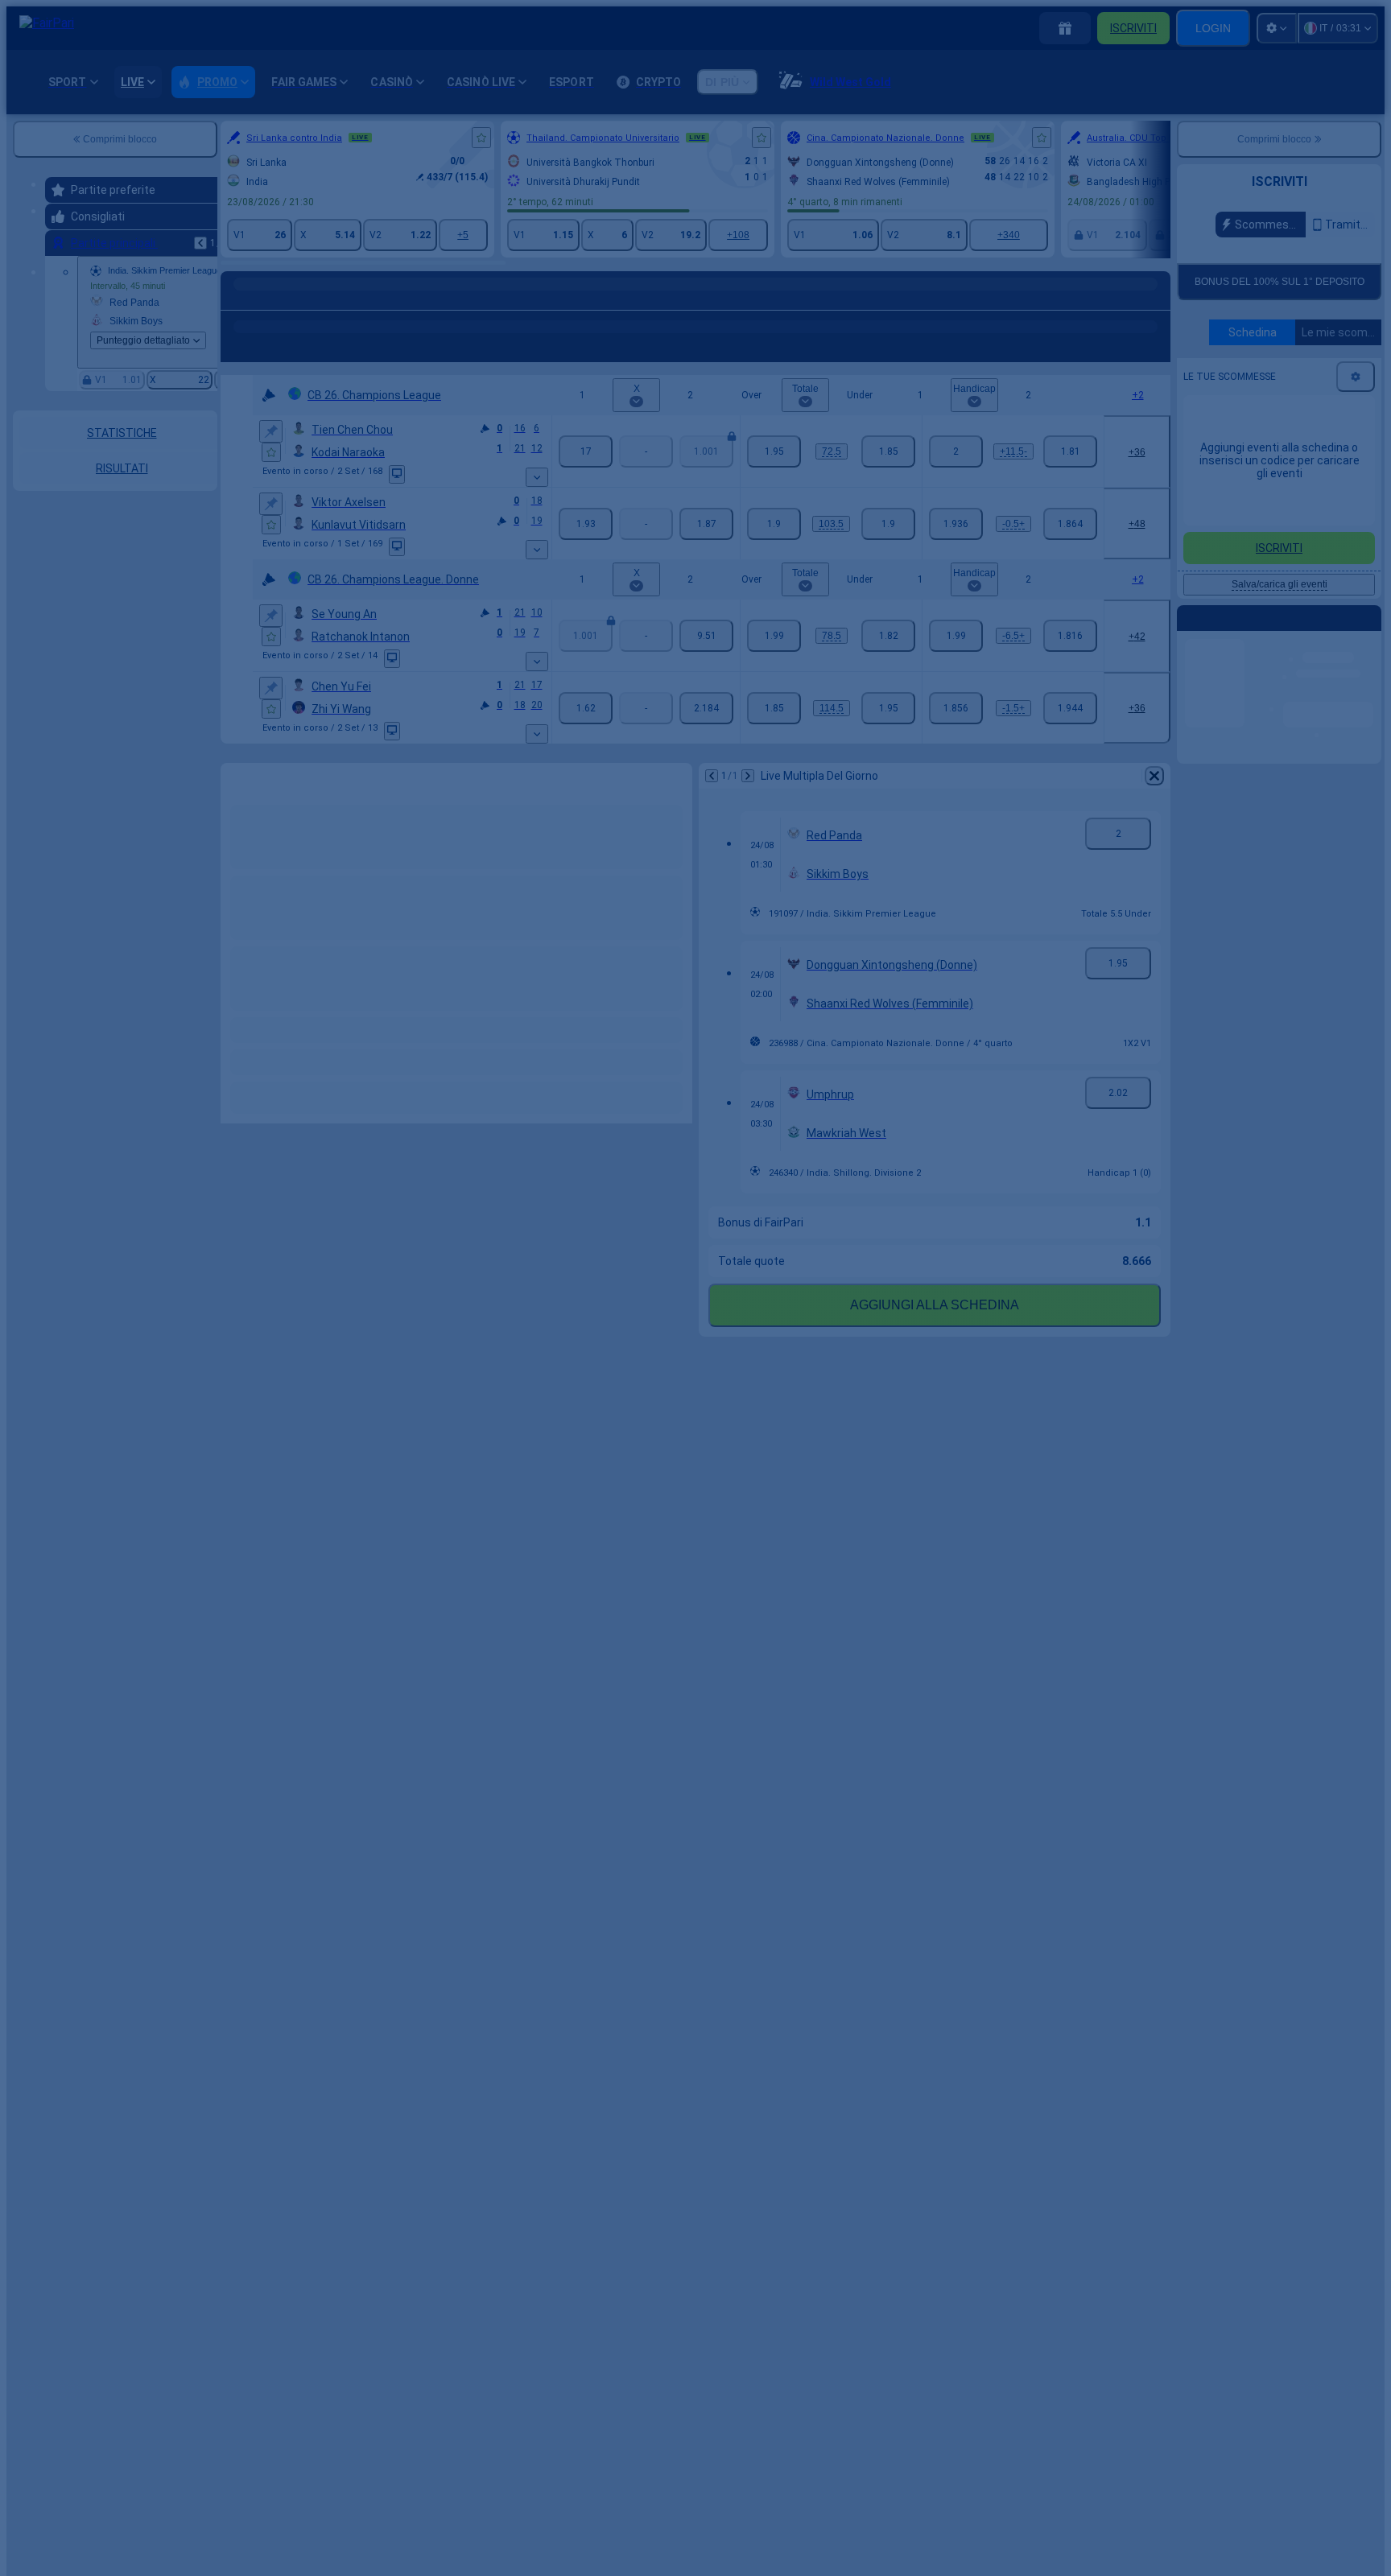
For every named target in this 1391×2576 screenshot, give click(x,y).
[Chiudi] (973, 1241)
